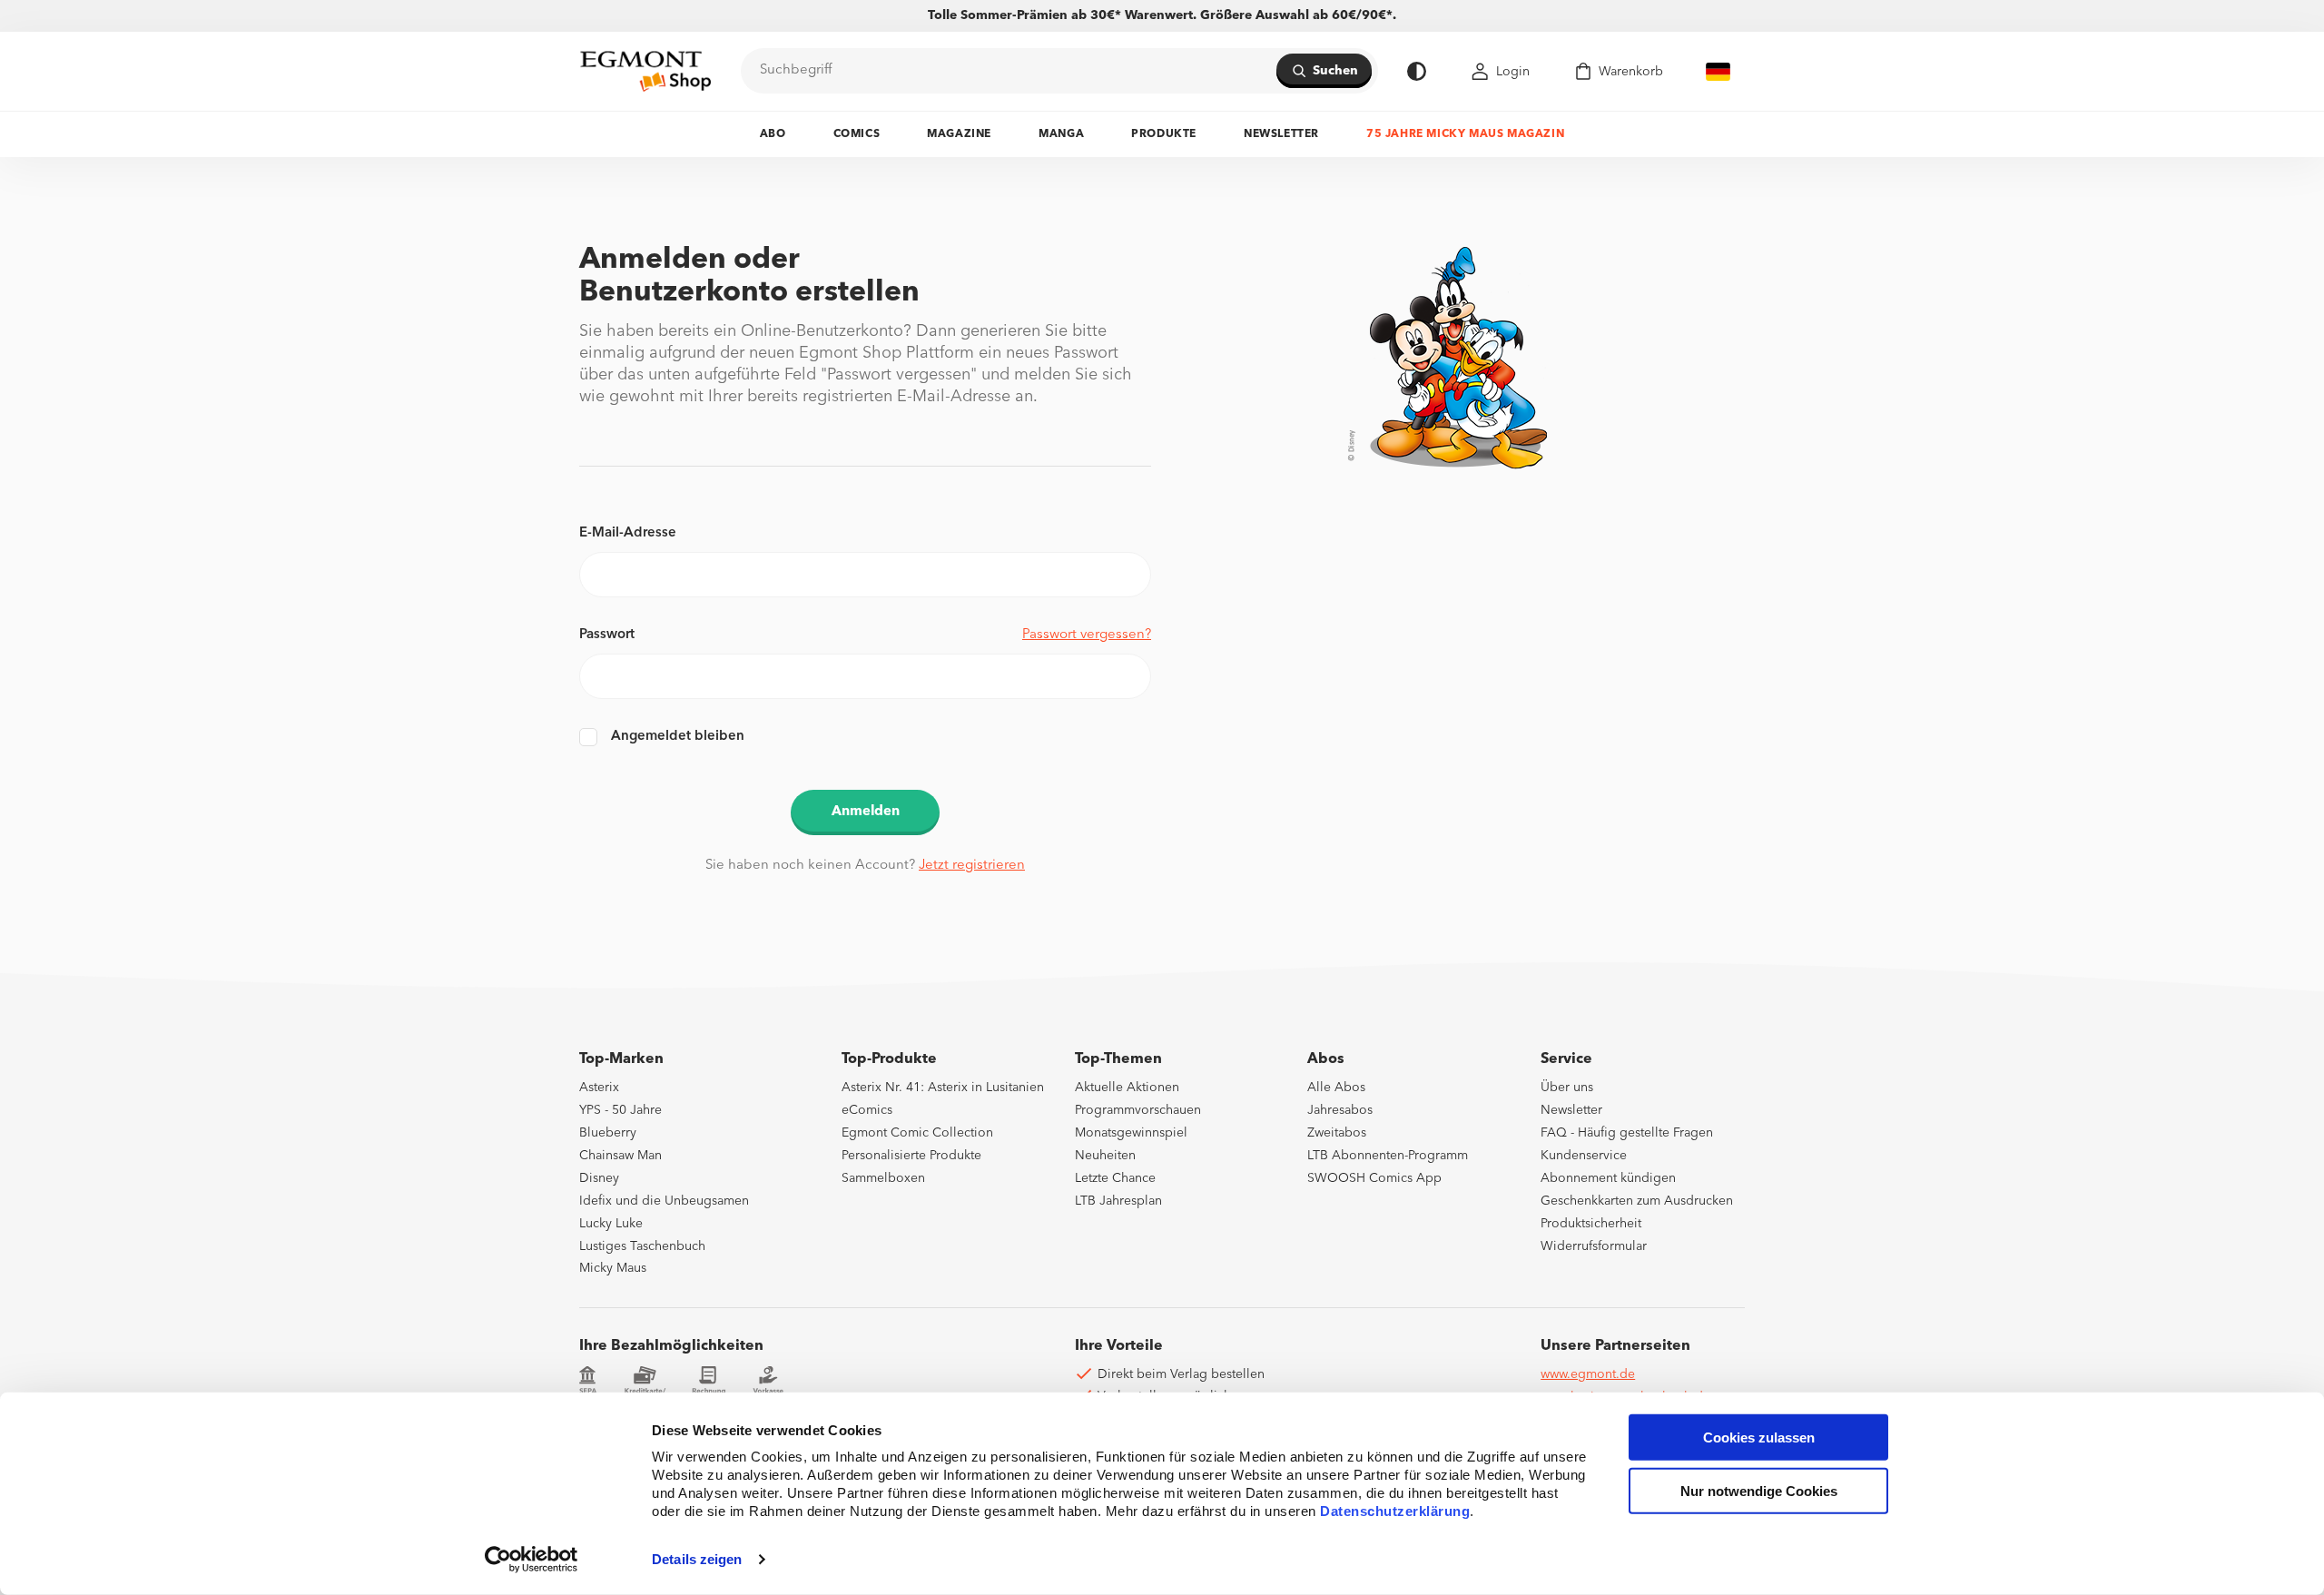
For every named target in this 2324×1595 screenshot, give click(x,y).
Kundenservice (1584, 1156)
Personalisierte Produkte (911, 1156)
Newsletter (1281, 134)
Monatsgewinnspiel (1131, 1133)
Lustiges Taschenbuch (642, 1246)
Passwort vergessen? (1087, 635)
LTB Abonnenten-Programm (1388, 1156)
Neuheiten (1105, 1156)
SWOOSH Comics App (1374, 1178)
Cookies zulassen (1759, 1437)
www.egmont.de (1588, 1374)
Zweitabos (1337, 1133)
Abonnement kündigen (1608, 1178)
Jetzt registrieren (972, 866)
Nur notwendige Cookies (1759, 1491)
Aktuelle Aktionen (1127, 1088)
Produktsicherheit (1591, 1224)
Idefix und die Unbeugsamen (664, 1201)
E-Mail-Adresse (628, 533)
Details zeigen (697, 1559)
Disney (599, 1178)
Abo (773, 134)
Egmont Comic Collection (917, 1133)
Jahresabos (1340, 1110)
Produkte (1164, 134)
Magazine (959, 134)
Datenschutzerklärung (1395, 1511)
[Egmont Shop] (645, 71)
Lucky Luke (611, 1224)
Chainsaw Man (620, 1156)
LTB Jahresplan (1118, 1201)
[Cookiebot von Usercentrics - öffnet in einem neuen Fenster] (532, 1560)
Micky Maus (613, 1268)
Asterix (599, 1088)
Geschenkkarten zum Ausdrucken (1637, 1201)
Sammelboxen (883, 1178)
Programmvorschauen (1138, 1110)
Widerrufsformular (1594, 1246)
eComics (867, 1110)
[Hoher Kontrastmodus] (1417, 71)
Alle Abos (1336, 1088)
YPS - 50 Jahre (620, 1110)
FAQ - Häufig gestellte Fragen (1627, 1133)
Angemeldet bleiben (678, 737)
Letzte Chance (1115, 1178)
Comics (857, 134)
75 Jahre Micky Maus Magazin (1465, 134)
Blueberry (608, 1133)
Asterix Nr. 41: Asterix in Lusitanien (943, 1088)
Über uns (1567, 1088)
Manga (1061, 134)
